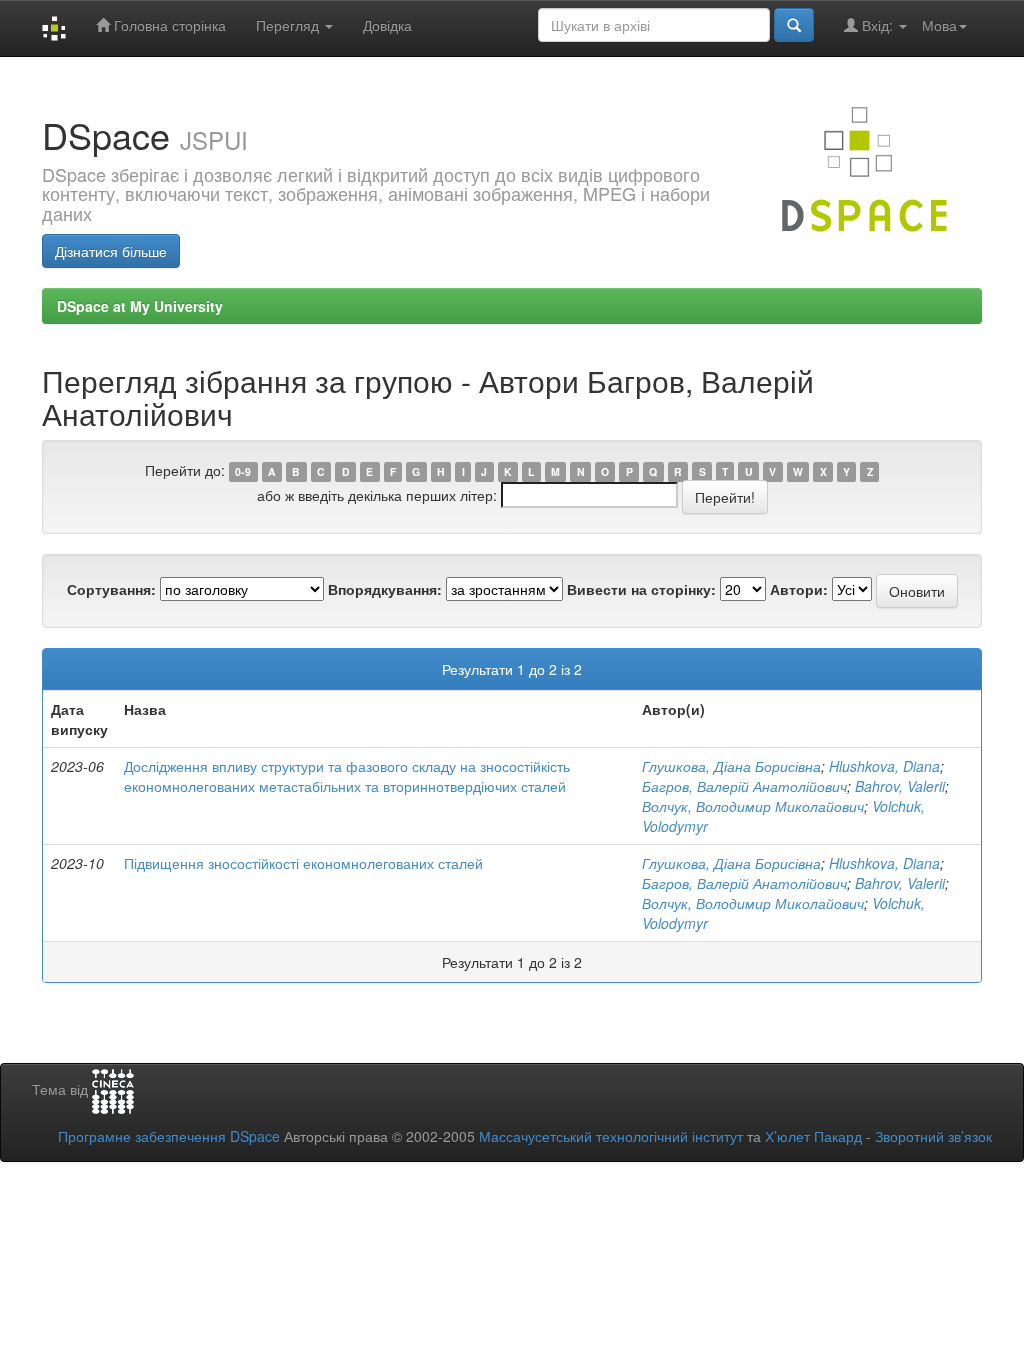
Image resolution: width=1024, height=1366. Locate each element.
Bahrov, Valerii (900, 786)
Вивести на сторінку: (641, 589)
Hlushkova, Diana (884, 766)
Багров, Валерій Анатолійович (744, 786)
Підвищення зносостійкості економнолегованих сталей (303, 863)
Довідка (387, 25)
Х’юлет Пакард (813, 1136)
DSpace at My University (140, 306)
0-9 (243, 471)
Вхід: (877, 25)
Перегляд (289, 25)
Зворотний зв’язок (933, 1136)
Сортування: (111, 589)
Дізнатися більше (111, 251)
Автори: (799, 589)
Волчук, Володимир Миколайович (753, 806)
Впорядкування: (385, 589)
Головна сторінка (168, 25)
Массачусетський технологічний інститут (611, 1136)
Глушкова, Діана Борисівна (731, 766)
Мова (939, 25)
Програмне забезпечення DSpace (169, 1136)
